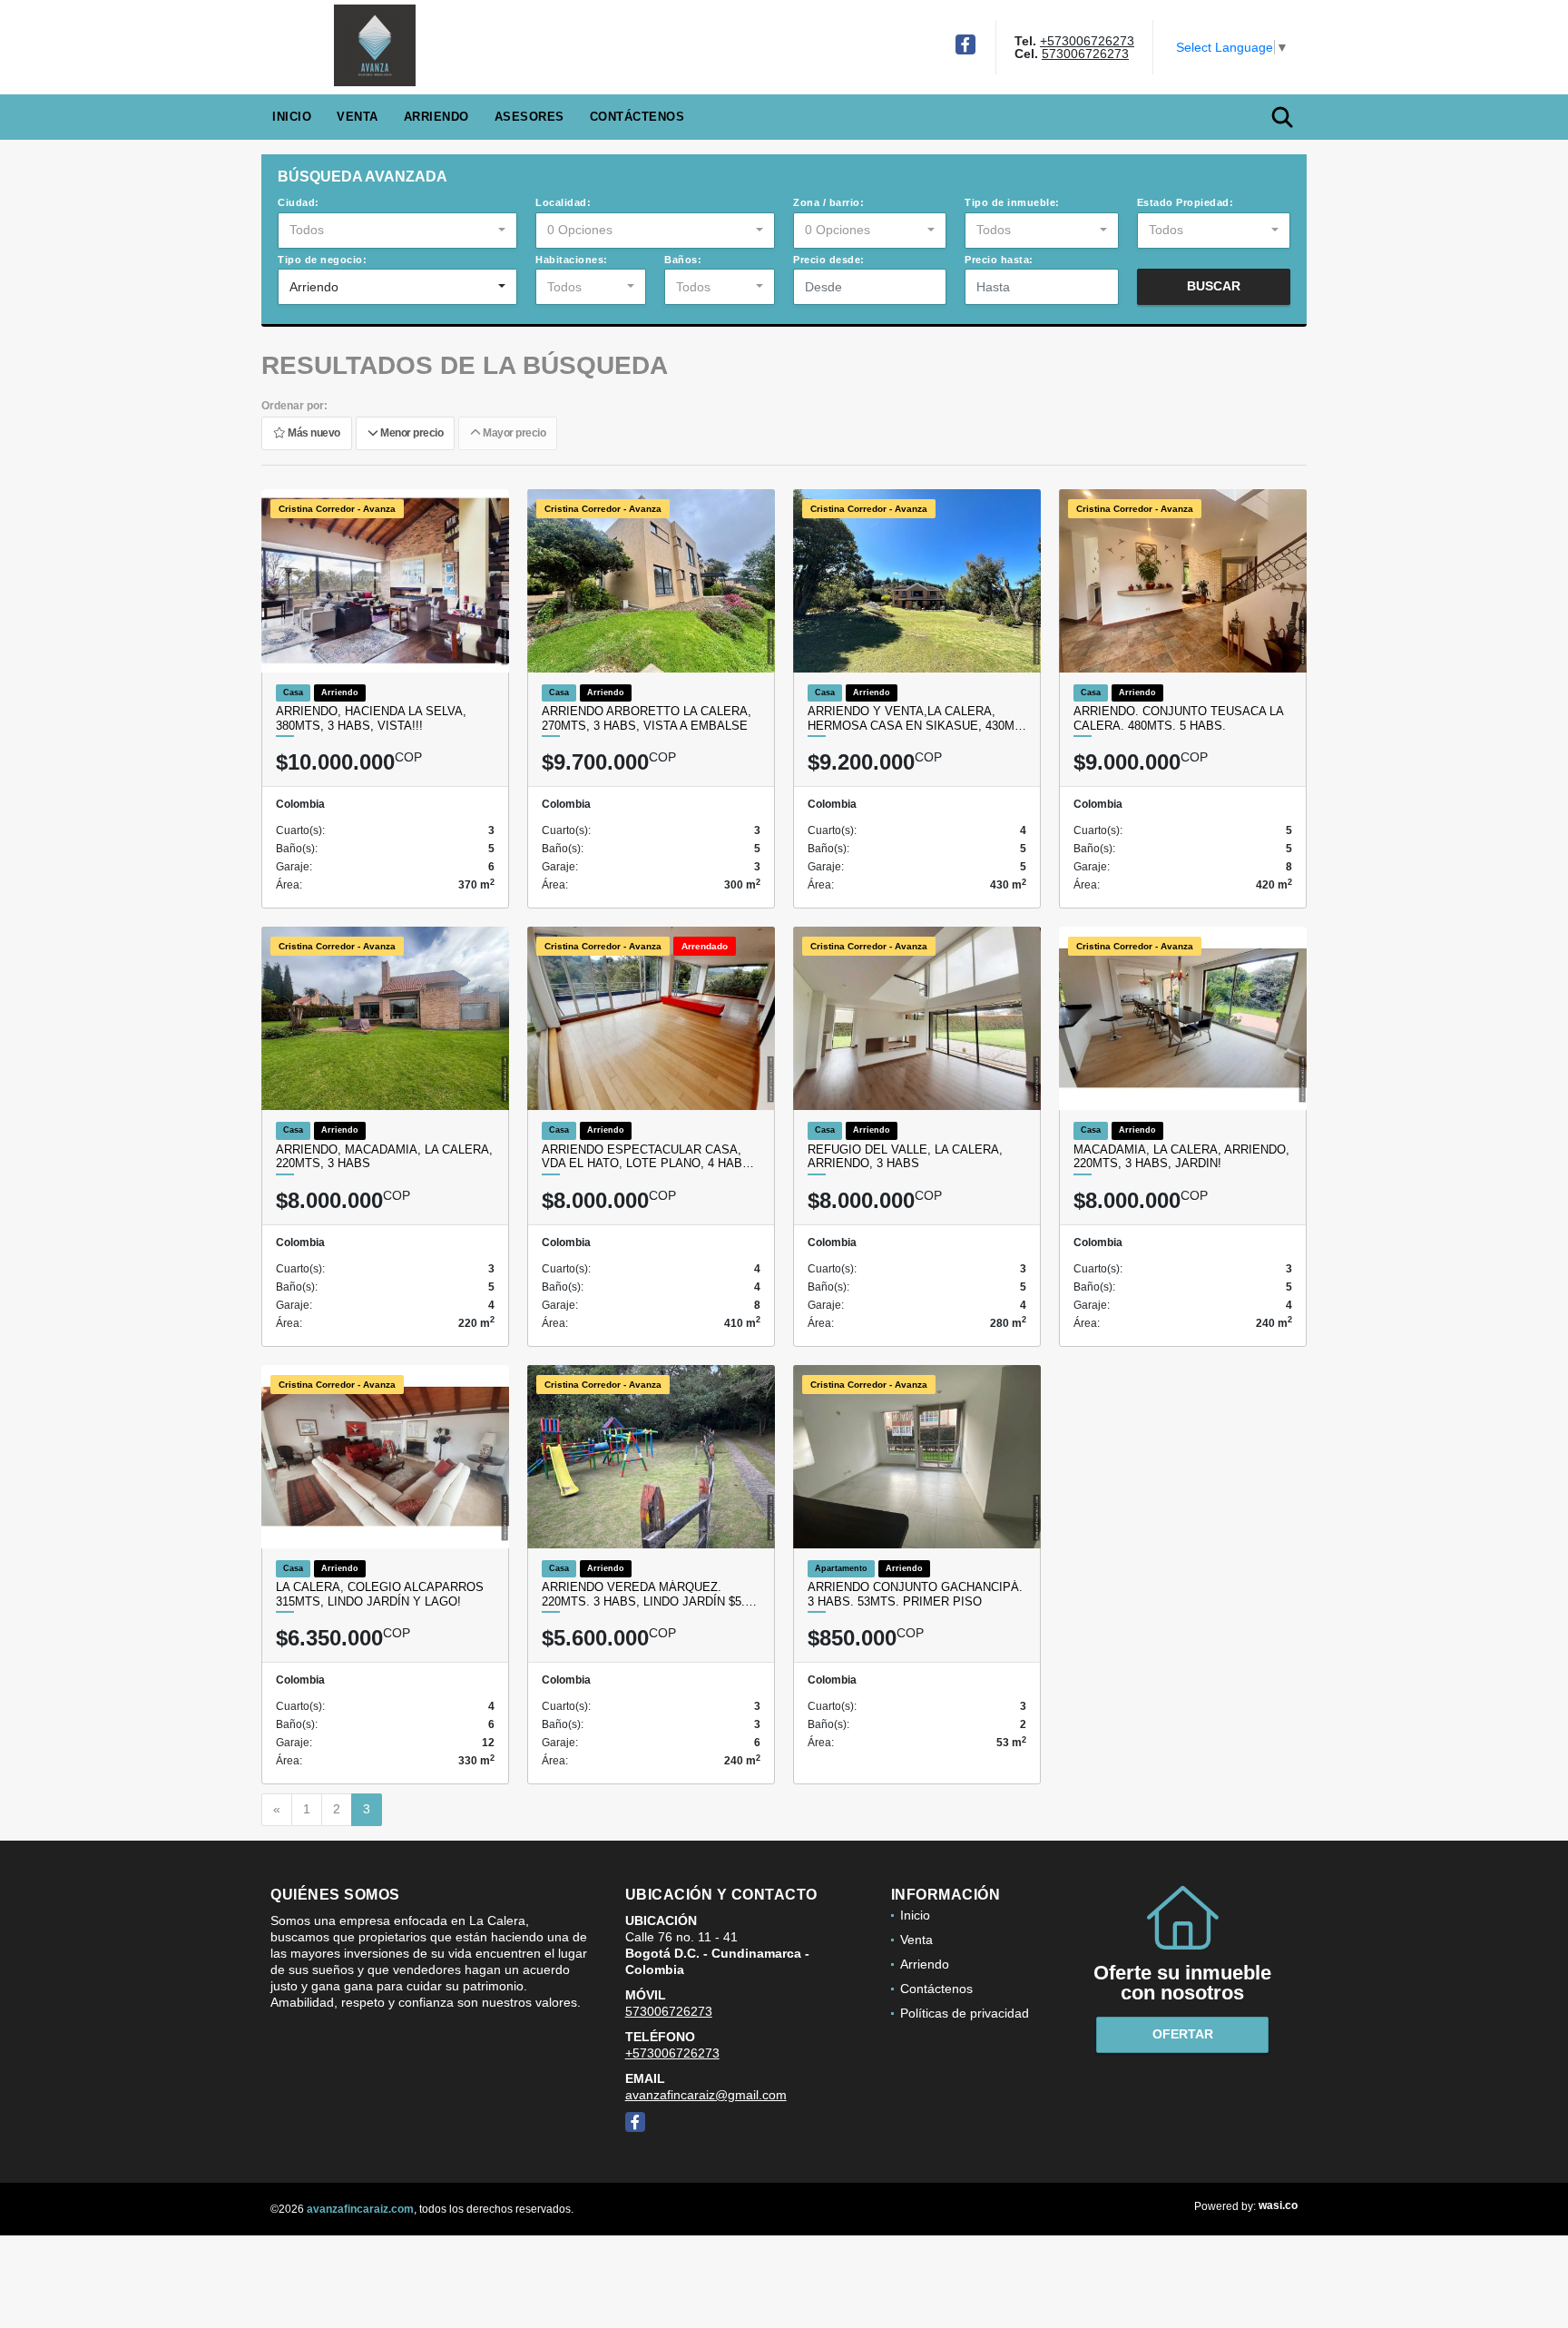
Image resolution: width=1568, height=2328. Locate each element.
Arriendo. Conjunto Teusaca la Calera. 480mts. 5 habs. (1178, 718)
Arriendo (436, 117)
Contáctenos (637, 117)
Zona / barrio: (828, 202)
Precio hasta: (999, 260)
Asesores (529, 117)
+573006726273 (1087, 41)
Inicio (292, 117)
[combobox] (397, 231)
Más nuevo (313, 433)
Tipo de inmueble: (1012, 202)
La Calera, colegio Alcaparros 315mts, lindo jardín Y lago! (380, 1594)
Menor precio (410, 433)
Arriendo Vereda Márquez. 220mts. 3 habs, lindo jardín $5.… (649, 1594)
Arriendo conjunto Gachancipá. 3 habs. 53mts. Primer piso (915, 1594)
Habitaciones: (572, 260)
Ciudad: (299, 202)
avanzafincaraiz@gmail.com (706, 2095)
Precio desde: (829, 260)
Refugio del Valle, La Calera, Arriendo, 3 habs (905, 1157)
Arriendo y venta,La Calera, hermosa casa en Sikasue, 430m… (917, 718)
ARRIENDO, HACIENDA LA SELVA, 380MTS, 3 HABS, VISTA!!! (371, 718)
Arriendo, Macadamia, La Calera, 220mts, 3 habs (384, 1157)
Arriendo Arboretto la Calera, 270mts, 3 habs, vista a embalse (647, 718)
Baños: (683, 260)
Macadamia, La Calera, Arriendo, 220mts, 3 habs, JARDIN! (1181, 1157)
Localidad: (563, 202)
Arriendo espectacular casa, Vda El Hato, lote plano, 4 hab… (648, 1157)
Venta (358, 117)
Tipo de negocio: (322, 260)
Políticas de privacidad (965, 2013)
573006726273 (1085, 54)
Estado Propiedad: (1186, 202)
